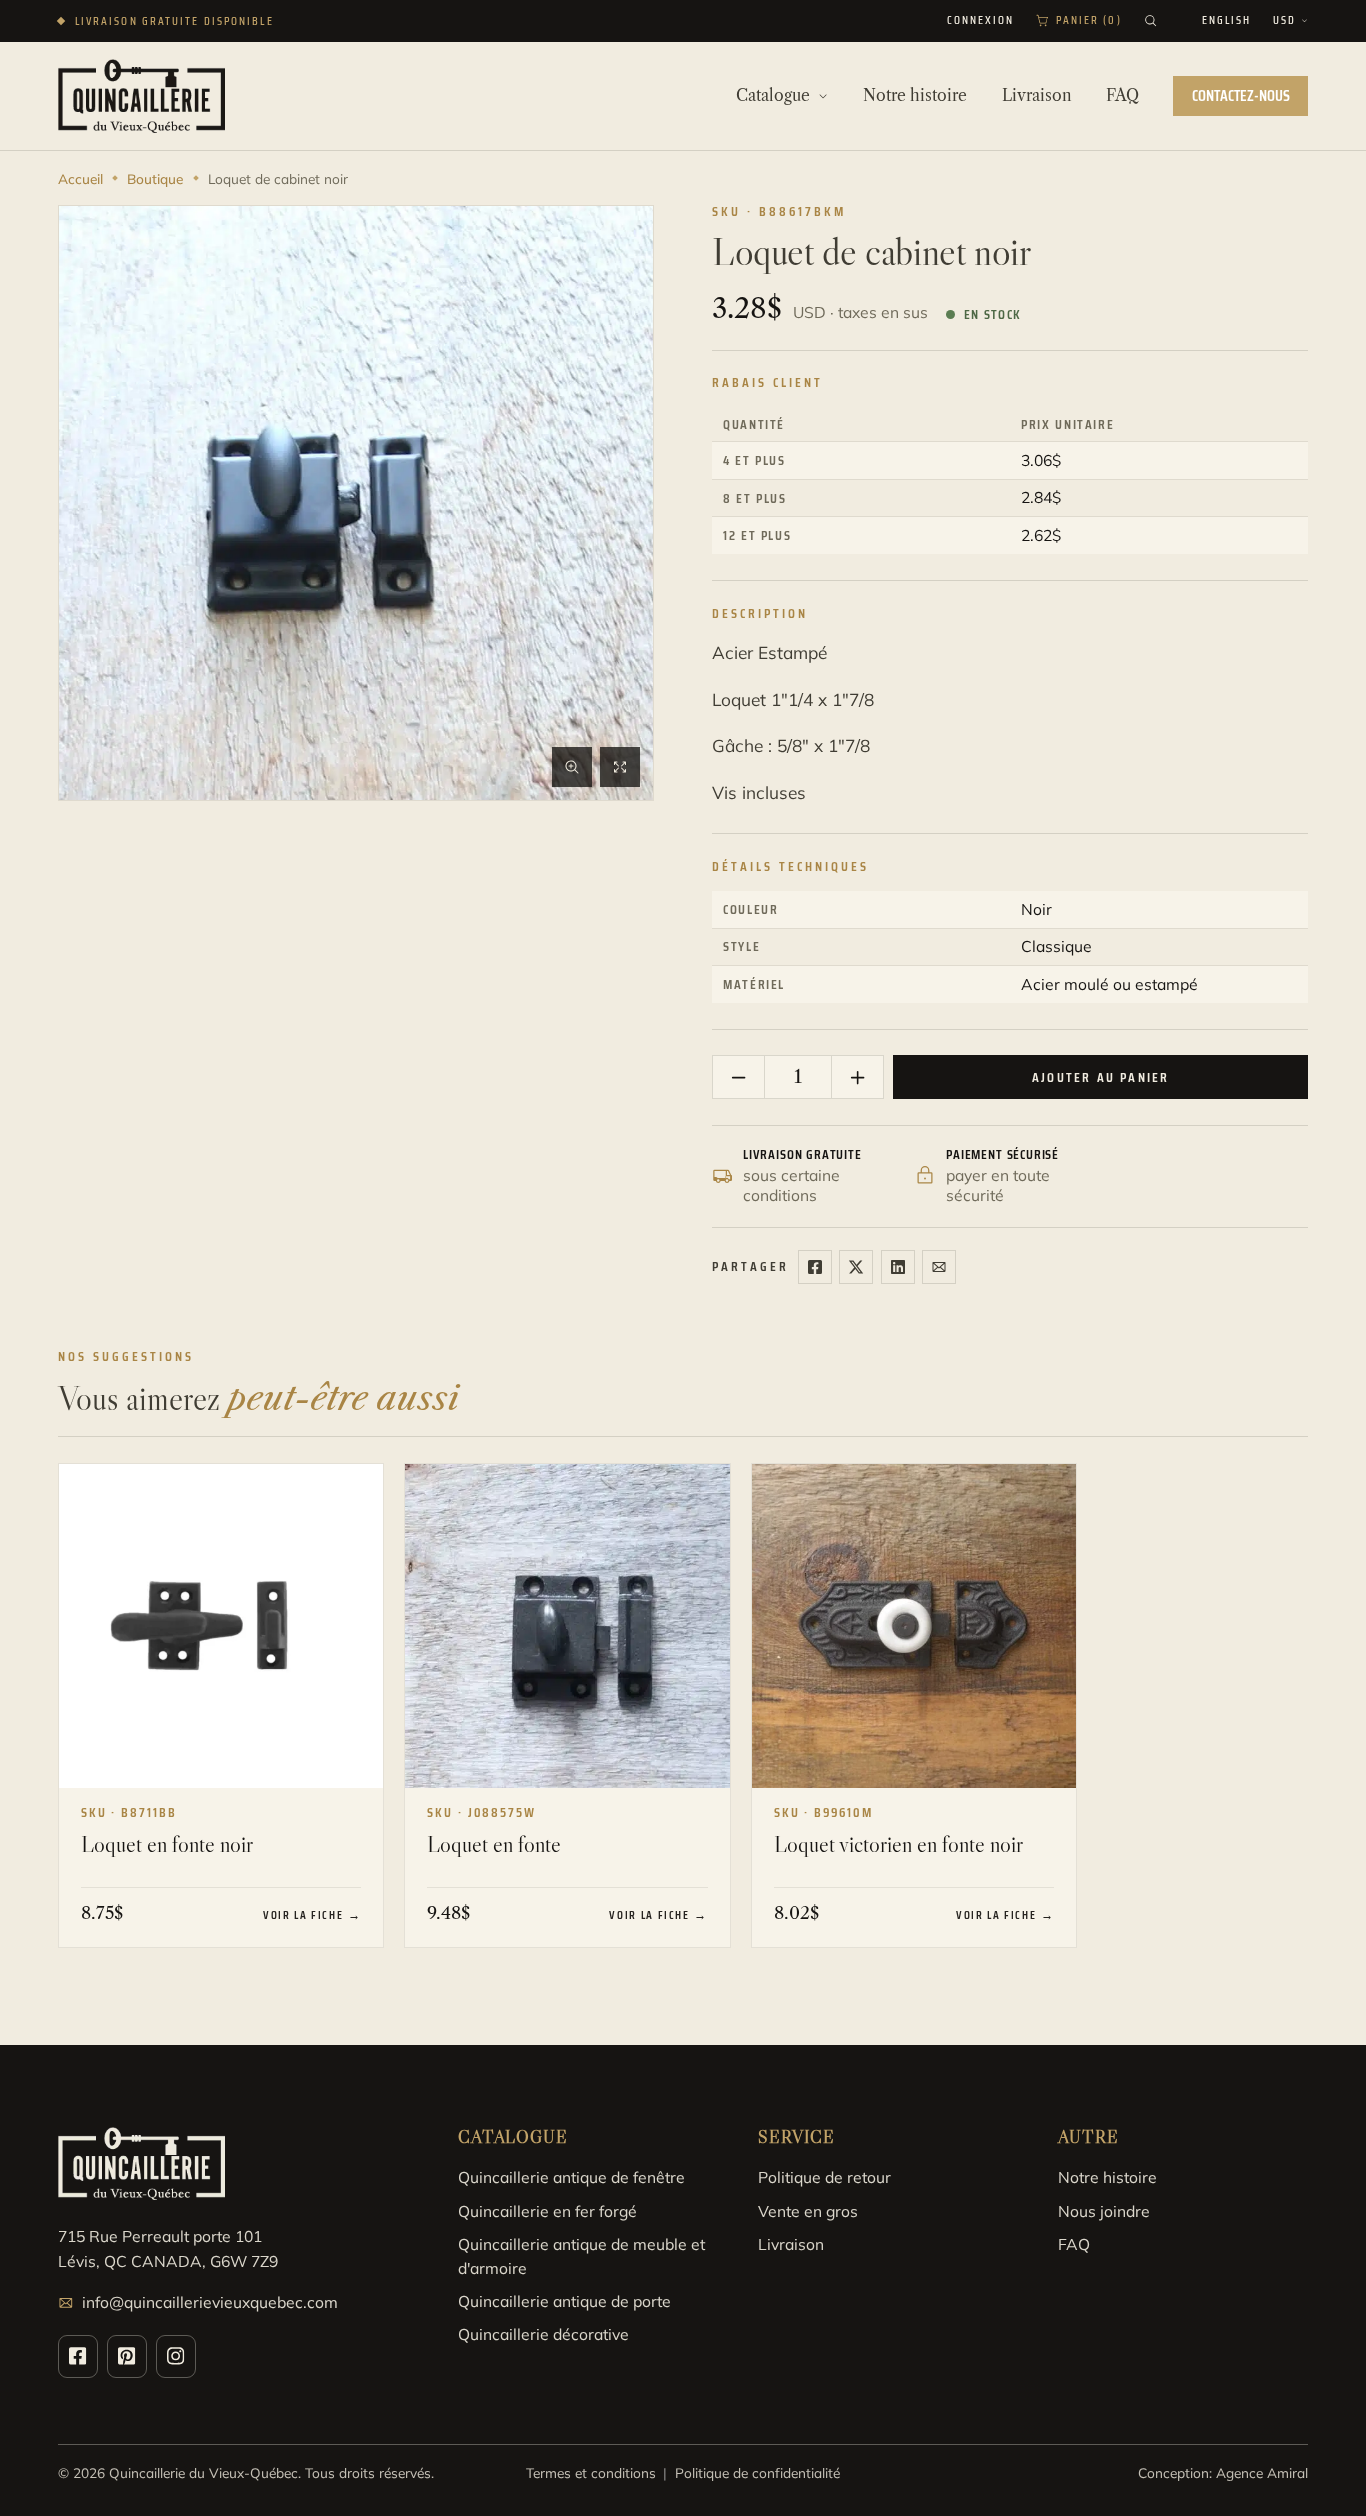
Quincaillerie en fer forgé (547, 2211)
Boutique (155, 178)
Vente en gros (808, 2211)
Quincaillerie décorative (543, 2334)
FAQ (1074, 2244)
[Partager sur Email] (939, 1267)
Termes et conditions (591, 2472)
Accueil (80, 178)
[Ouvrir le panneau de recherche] (1150, 20)
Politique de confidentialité (757, 2472)
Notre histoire (1107, 2177)
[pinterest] (127, 2356)
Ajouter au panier (1100, 1077)
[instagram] (176, 2356)
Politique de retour (824, 2177)
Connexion (981, 21)
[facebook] (78, 2356)
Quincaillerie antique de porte (564, 2301)
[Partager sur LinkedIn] (898, 1267)
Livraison (791, 2244)
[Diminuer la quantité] (739, 1077)
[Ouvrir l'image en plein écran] (620, 767)
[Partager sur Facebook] (815, 1267)
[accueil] (141, 95)
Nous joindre (1104, 2211)
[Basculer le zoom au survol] (572, 767)
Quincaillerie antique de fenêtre (571, 2177)
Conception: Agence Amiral (1223, 2472)
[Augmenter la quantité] (857, 1077)
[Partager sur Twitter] (856, 1267)
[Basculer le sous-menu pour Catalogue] (823, 96)
